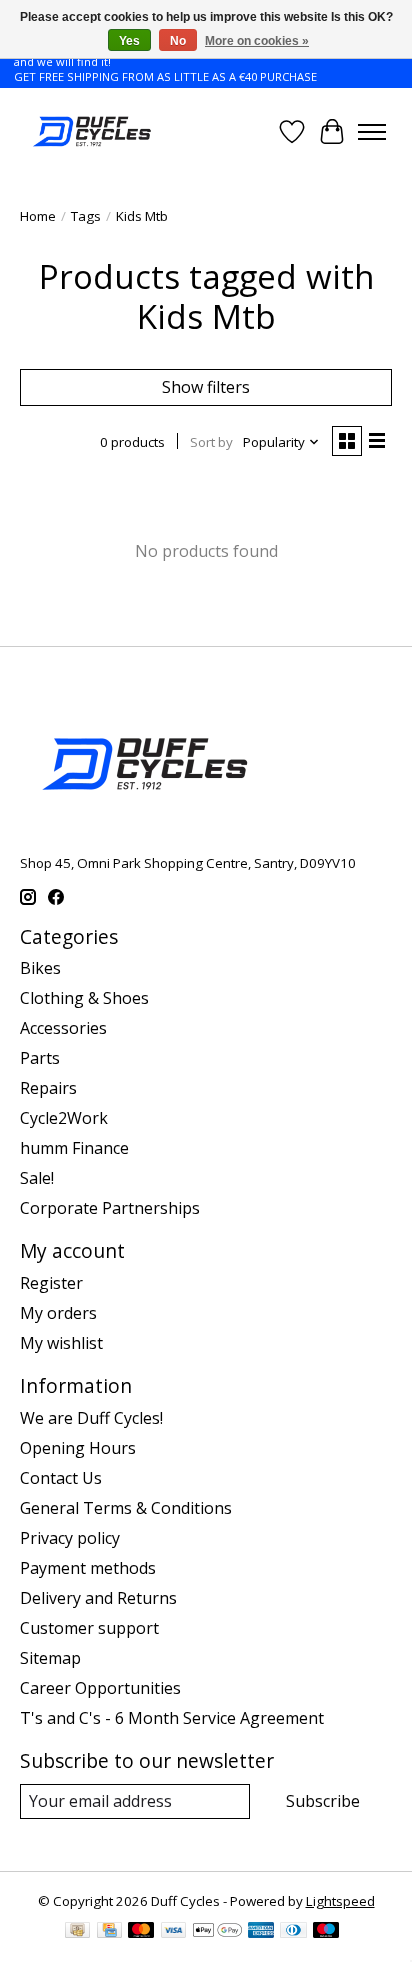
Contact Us (61, 1478)
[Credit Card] (109, 1932)
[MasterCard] (141, 1932)
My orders (58, 1313)
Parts (40, 1058)
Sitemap (50, 1658)
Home (38, 216)
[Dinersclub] (293, 1932)
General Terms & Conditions (126, 1508)
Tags (86, 216)
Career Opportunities (100, 1688)
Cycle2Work (64, 1118)
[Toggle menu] (372, 132)
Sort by (211, 442)
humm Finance (74, 1148)
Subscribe (323, 1801)
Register (51, 1283)
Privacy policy (70, 1538)
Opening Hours (78, 1448)
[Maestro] (326, 1932)
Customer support (89, 1628)
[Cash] (77, 1932)
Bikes (40, 968)
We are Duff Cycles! (91, 1418)
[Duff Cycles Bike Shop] (90, 131)
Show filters (206, 387)
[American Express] (261, 1932)
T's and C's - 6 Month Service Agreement (172, 1718)
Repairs (48, 1088)
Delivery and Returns (98, 1598)
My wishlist (61, 1343)
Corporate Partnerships (110, 1208)
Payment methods (88, 1568)
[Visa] (174, 1932)
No (178, 41)
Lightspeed (340, 1901)
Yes (129, 41)
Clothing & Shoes (84, 998)
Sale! (37, 1178)
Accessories (63, 1028)
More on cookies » (257, 41)
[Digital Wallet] (217, 1932)
